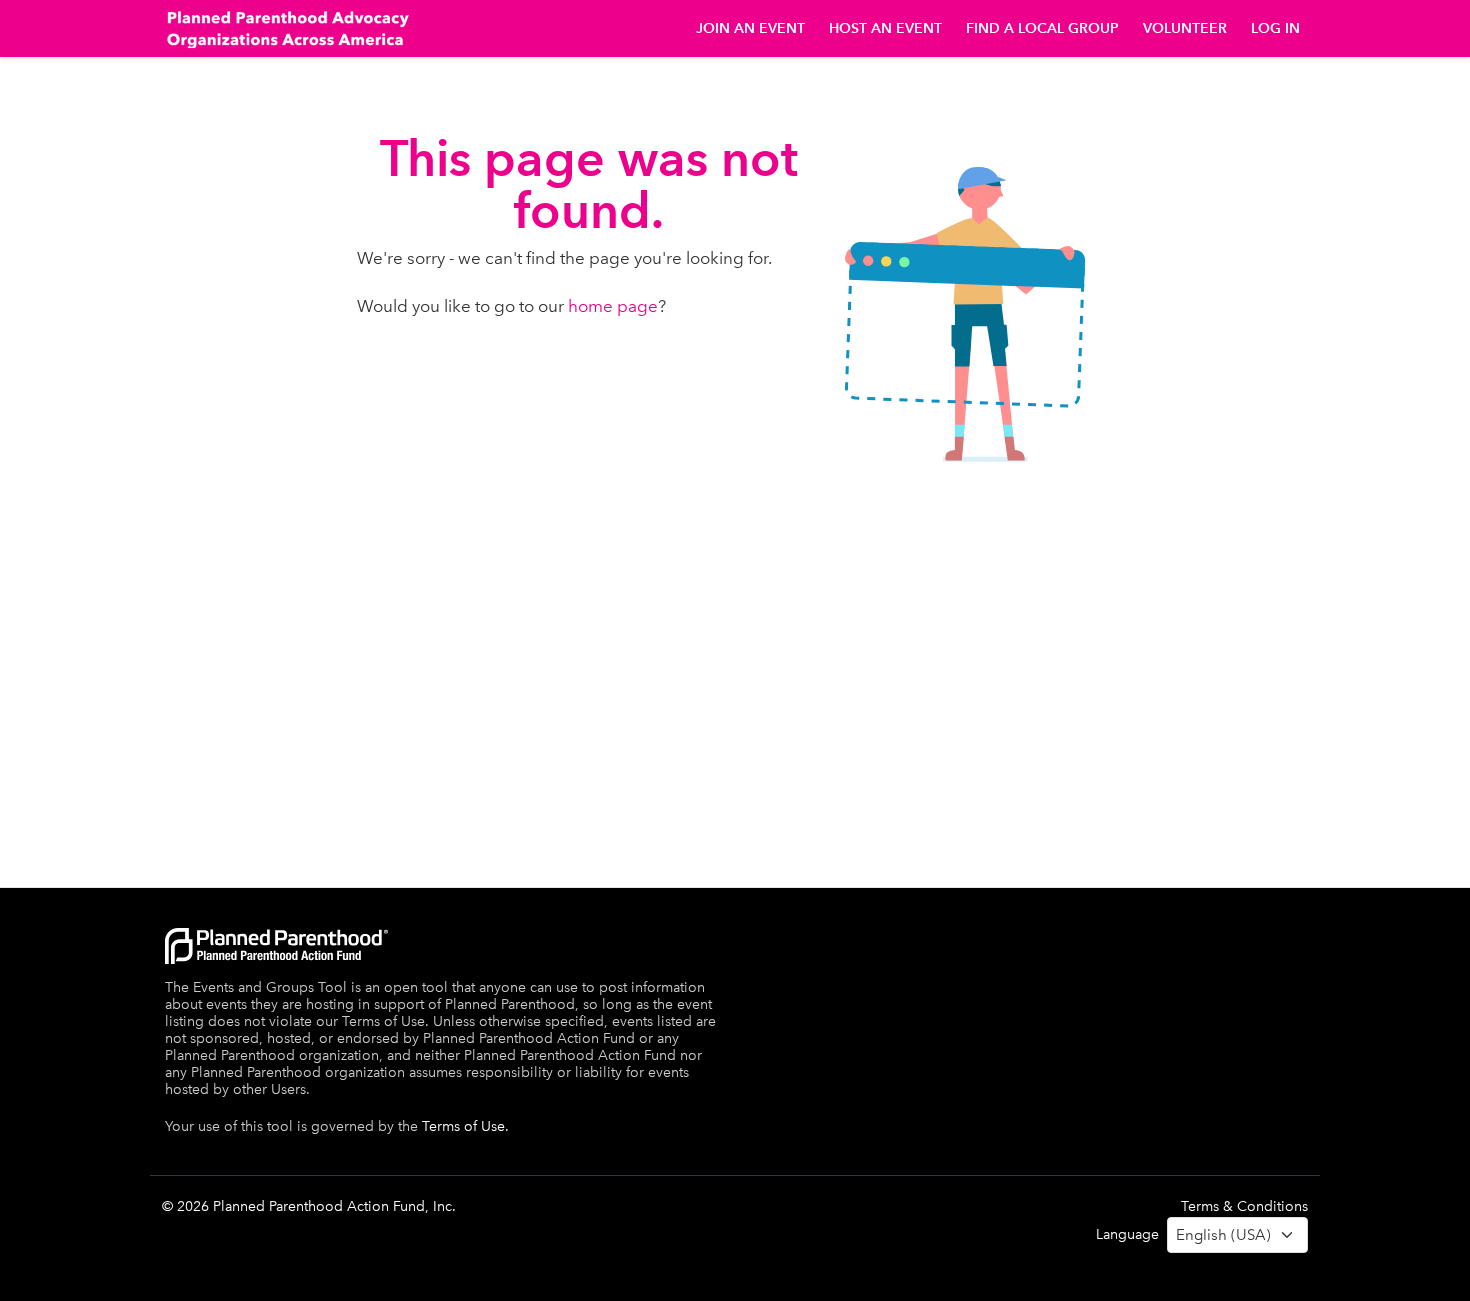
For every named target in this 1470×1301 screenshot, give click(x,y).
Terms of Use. (465, 1126)
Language (1127, 1234)
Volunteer (1185, 28)
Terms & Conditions (1244, 1206)
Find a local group (1042, 28)
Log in (1275, 28)
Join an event (750, 28)
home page (613, 306)
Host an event (885, 28)
